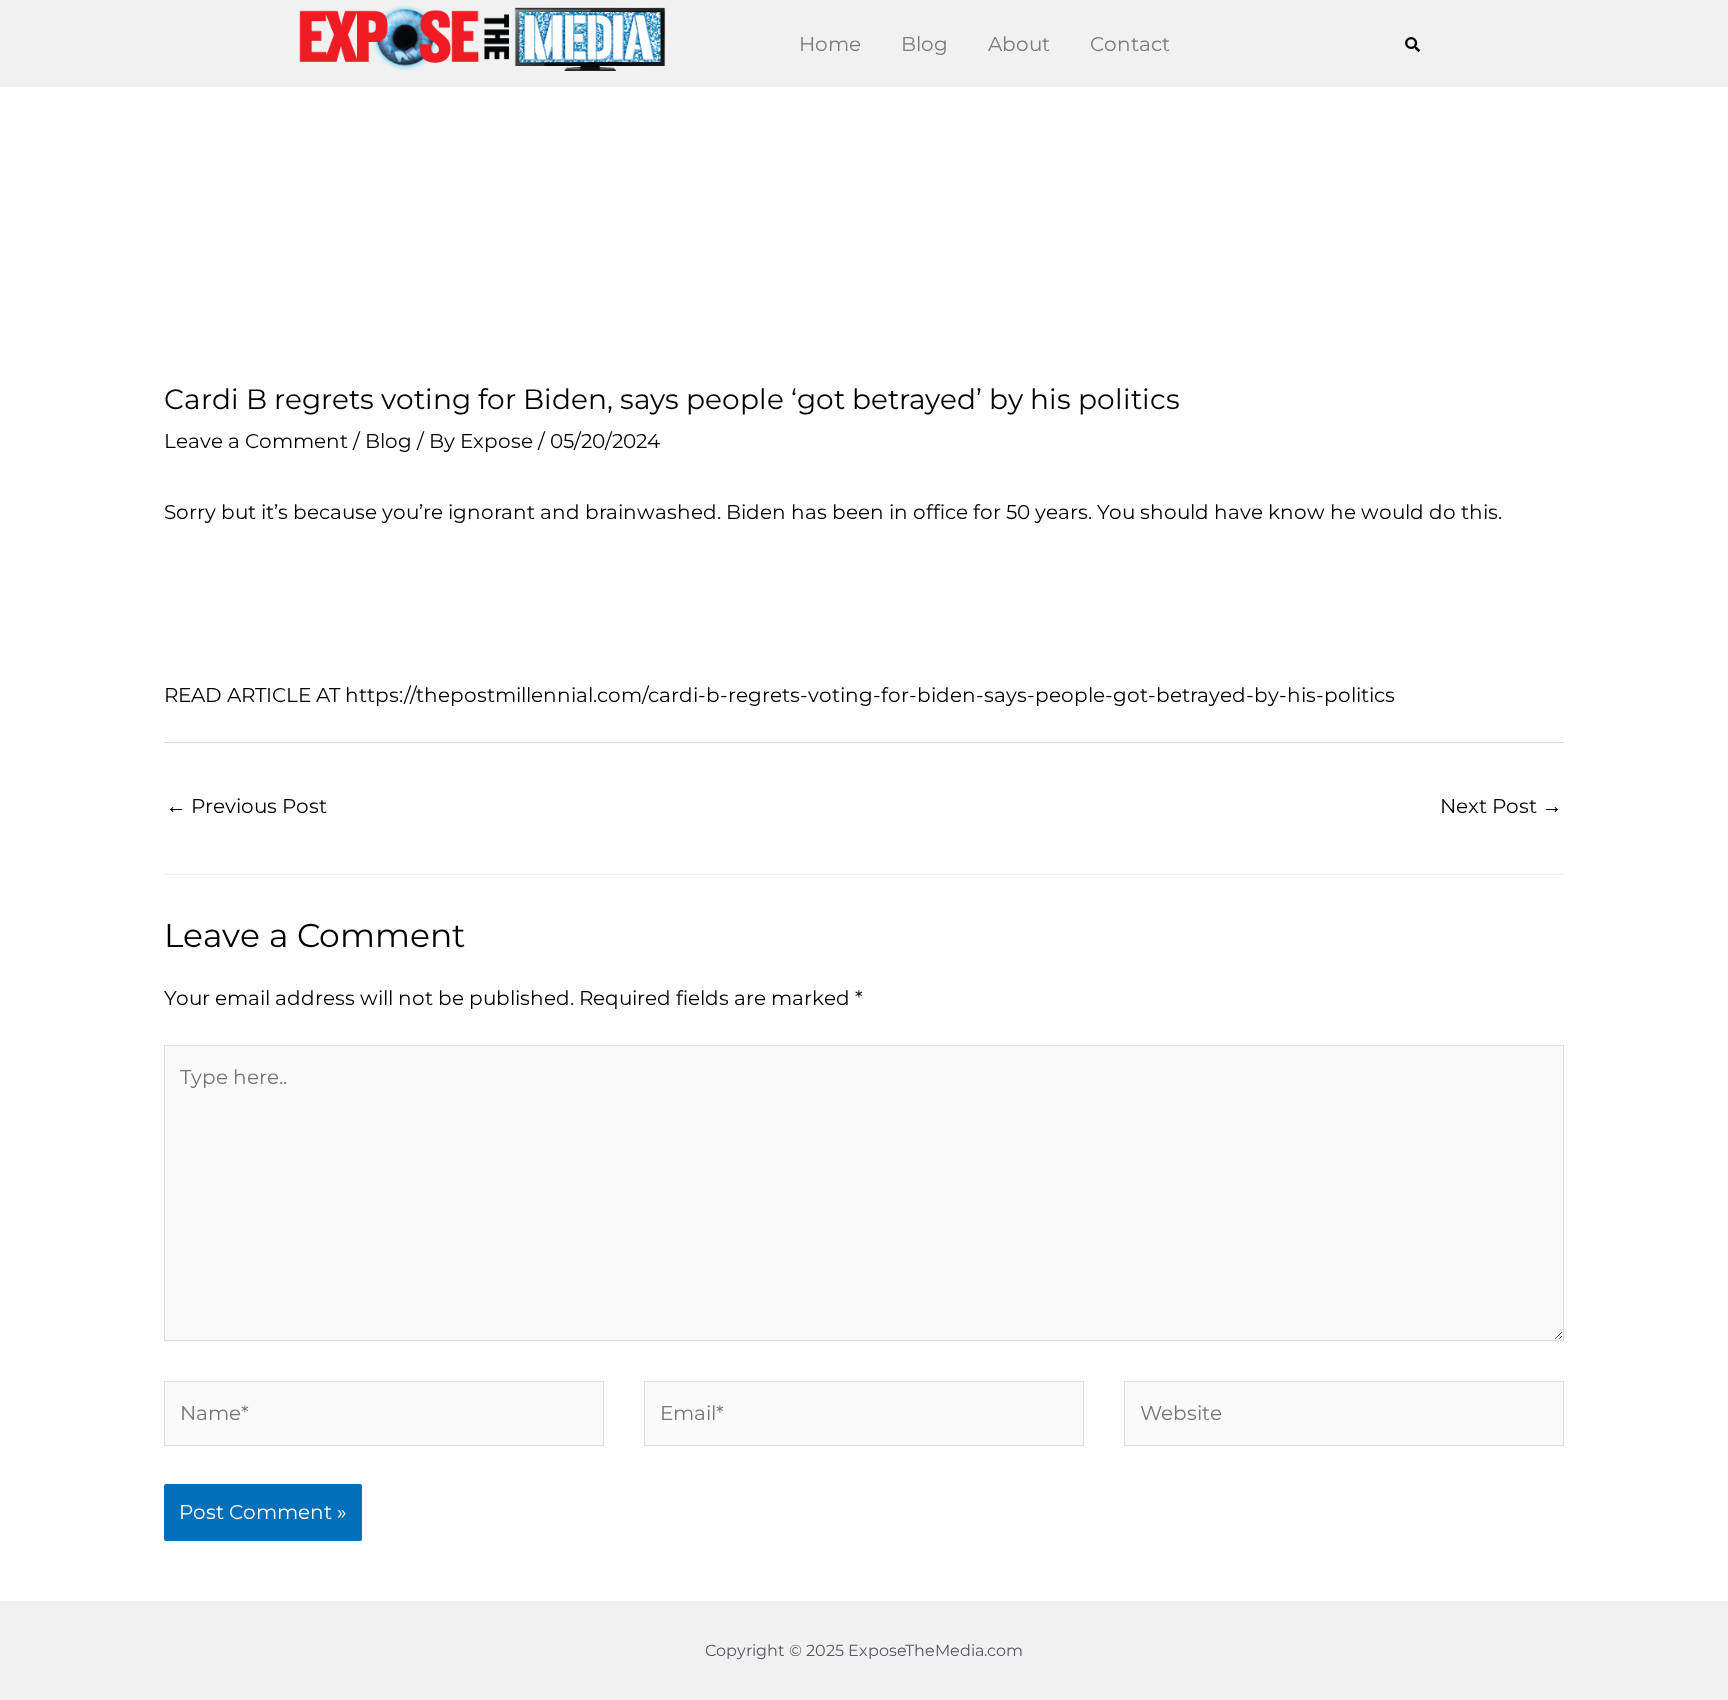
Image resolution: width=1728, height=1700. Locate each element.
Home (830, 44)
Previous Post (246, 806)
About (1019, 44)
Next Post (1501, 806)
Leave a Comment (256, 441)
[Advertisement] (864, 235)
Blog (924, 44)
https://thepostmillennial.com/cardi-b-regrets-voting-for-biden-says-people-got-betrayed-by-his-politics (867, 695)
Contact (1130, 44)
